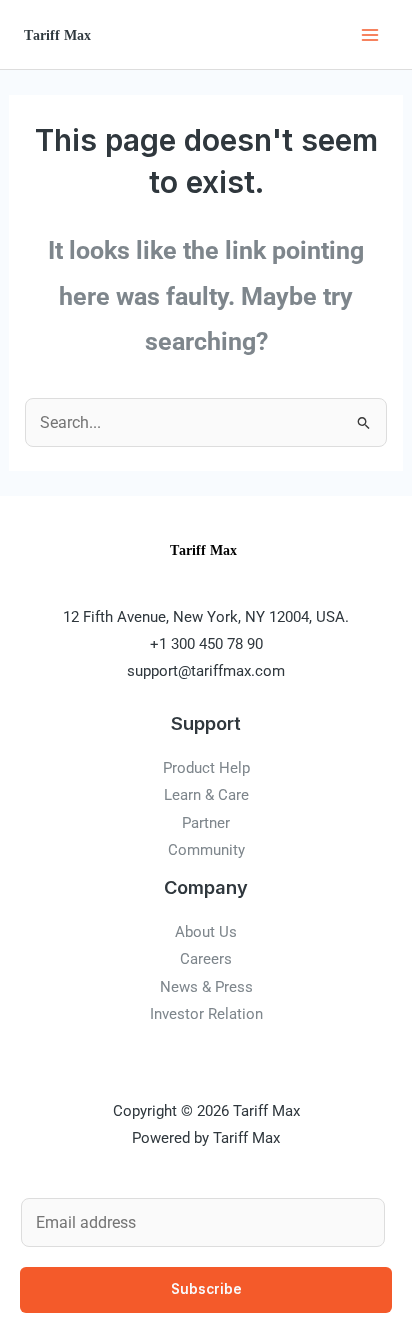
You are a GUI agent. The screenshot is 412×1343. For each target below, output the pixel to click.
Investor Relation (206, 1014)
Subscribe (206, 1289)
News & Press (206, 987)
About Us (206, 932)
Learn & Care (206, 795)
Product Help (206, 768)
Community (206, 850)
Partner (206, 823)
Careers (206, 959)
